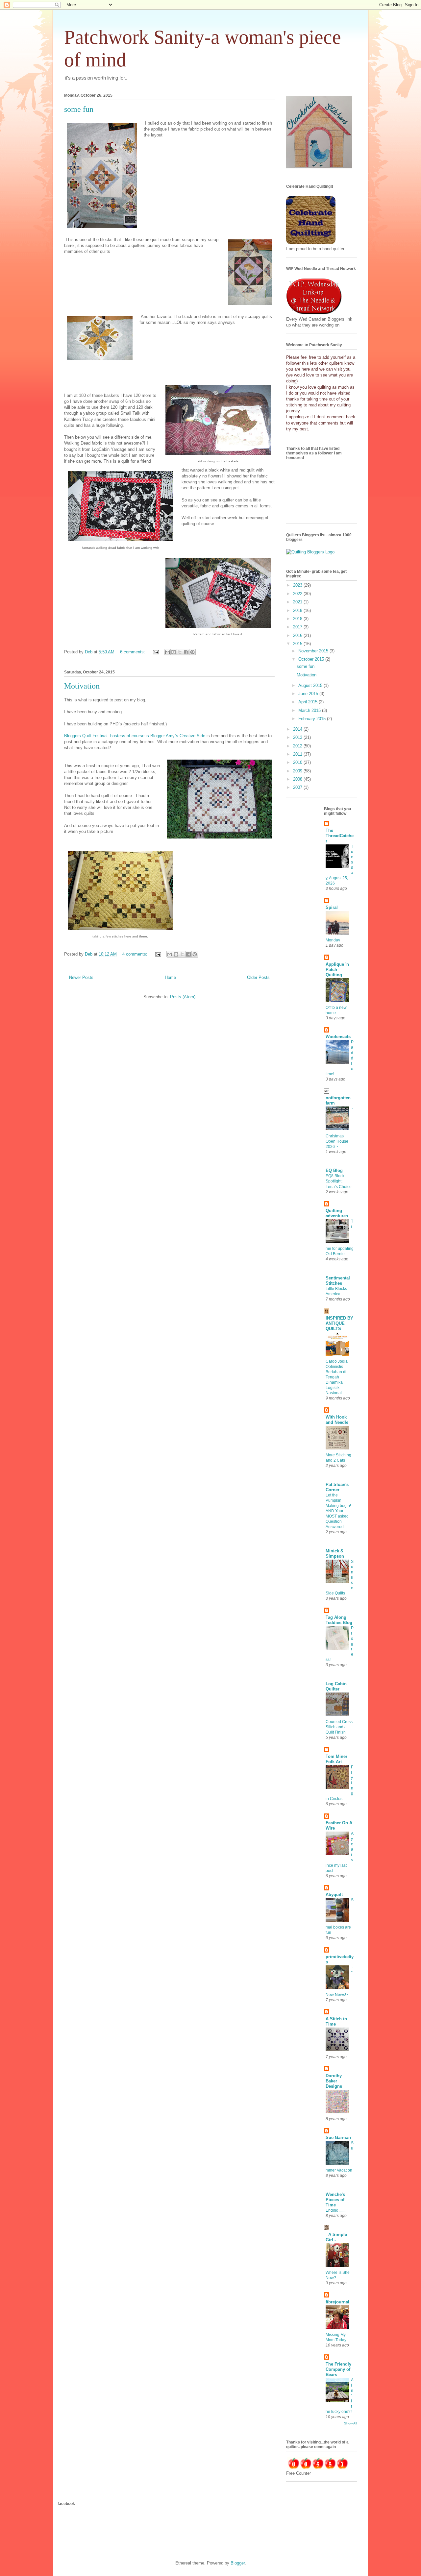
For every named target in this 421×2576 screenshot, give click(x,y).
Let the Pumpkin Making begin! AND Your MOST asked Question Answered (338, 1511)
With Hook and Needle (337, 1420)
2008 (298, 779)
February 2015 (313, 719)
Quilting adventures (337, 1213)
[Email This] (167, 652)
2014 (298, 729)
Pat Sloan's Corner (337, 1487)
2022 (298, 594)
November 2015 (314, 651)
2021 (298, 602)
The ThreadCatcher (340, 836)
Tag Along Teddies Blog (339, 1620)
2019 (298, 610)
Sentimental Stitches (338, 1281)
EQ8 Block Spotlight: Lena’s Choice (339, 1181)
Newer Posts (81, 977)
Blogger (238, 2563)
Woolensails (338, 1037)
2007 (298, 787)
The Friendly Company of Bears (338, 2369)
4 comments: (136, 954)
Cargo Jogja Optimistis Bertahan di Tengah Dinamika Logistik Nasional (337, 1377)
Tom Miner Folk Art (336, 1759)
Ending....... (335, 2210)
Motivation (82, 686)
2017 (298, 627)
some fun (79, 109)
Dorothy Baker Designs (334, 2081)
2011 (298, 754)
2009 (298, 771)
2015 (298, 644)
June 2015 (309, 694)
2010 (298, 762)
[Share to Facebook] (186, 652)
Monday (333, 940)
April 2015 (309, 702)
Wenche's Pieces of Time (335, 2200)
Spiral (332, 907)
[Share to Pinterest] (192, 652)
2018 (298, 619)
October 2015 (312, 659)
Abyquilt (334, 1895)
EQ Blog (334, 1170)
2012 (298, 746)
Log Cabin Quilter (336, 1686)
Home (170, 977)
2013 (298, 737)
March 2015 (310, 710)
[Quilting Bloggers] (310, 552)
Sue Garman (338, 2138)
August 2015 (311, 685)
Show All (350, 2423)
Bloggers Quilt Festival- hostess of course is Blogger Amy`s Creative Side (135, 736)
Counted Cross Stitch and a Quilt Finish (339, 1727)
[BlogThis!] (174, 652)
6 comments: (133, 652)
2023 (298, 585)
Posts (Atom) (183, 997)
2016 (298, 635)
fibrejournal (337, 2302)
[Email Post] (155, 652)
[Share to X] (180, 652)
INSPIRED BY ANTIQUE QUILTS (339, 1323)
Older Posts (258, 977)
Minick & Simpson (335, 1554)
